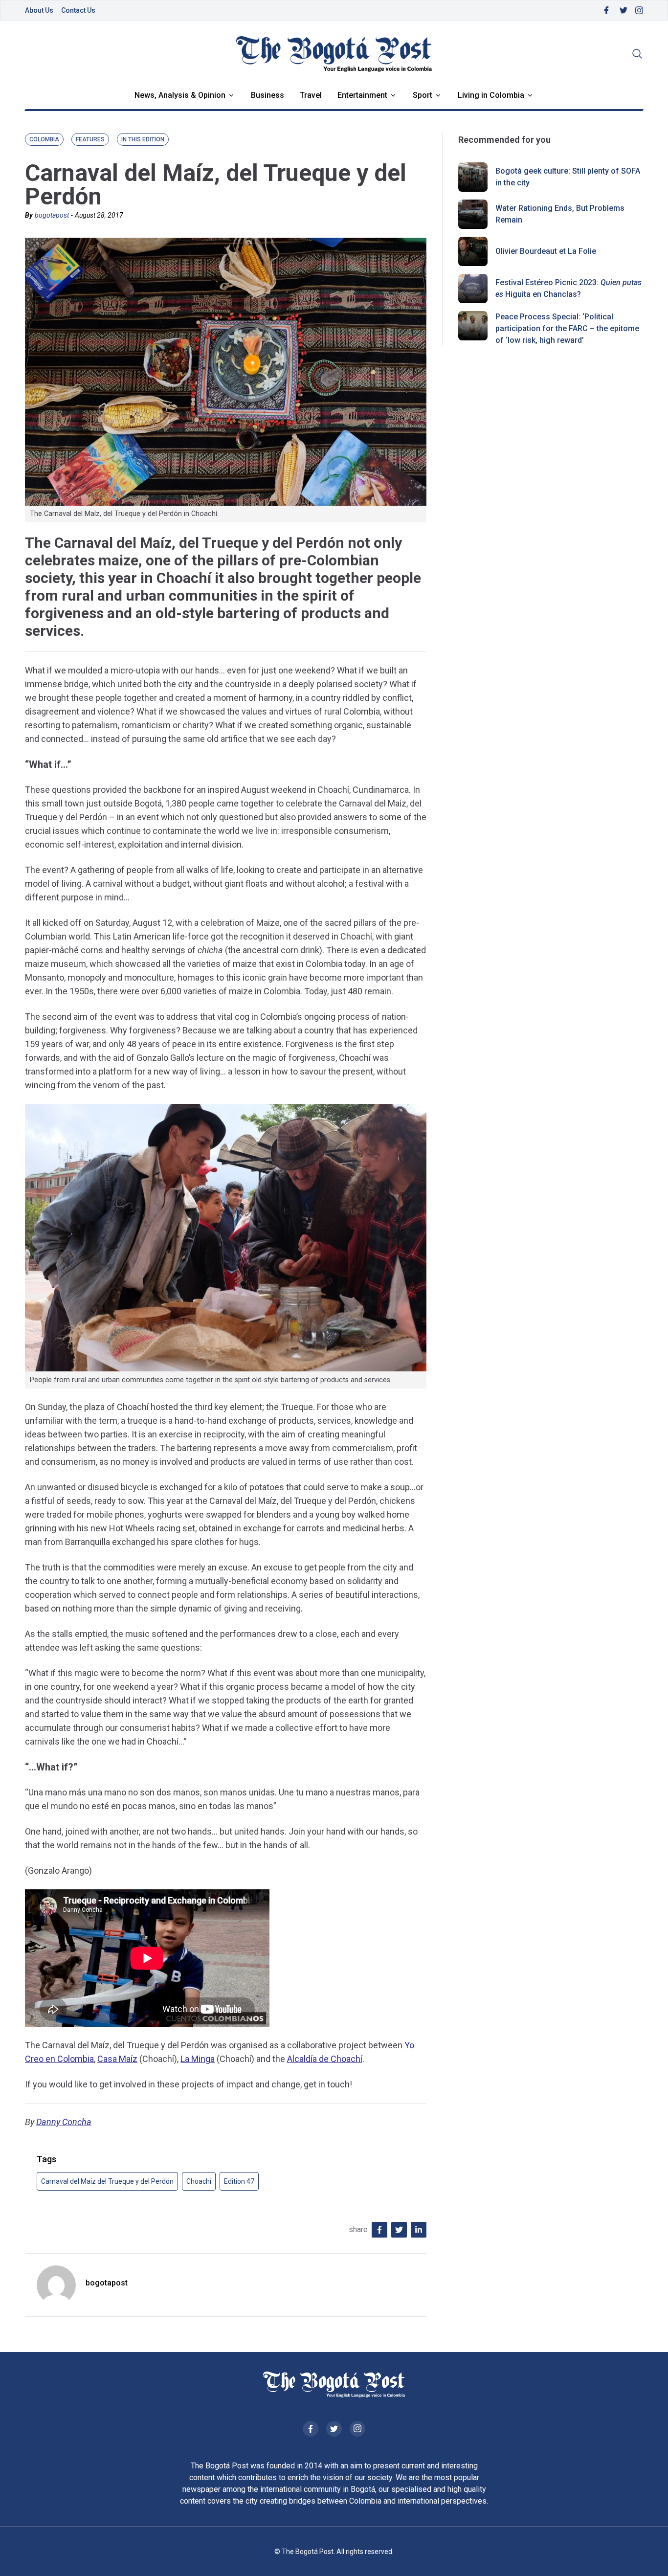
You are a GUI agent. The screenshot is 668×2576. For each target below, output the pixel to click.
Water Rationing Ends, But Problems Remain (560, 214)
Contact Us (78, 10)
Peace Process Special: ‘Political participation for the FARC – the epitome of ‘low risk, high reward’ (567, 328)
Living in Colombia (491, 95)
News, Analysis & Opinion (180, 95)
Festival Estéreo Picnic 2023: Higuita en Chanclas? (568, 288)
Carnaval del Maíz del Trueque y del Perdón (107, 2181)
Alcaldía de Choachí (325, 2059)
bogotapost (52, 215)
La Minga (198, 2059)
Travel (311, 95)
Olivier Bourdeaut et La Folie (546, 251)
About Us (39, 10)
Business (267, 95)
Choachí (199, 2181)
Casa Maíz (117, 2059)
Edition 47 (239, 2181)
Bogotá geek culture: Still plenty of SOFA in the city (568, 177)
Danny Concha (64, 2122)
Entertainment (362, 95)
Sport (423, 95)
